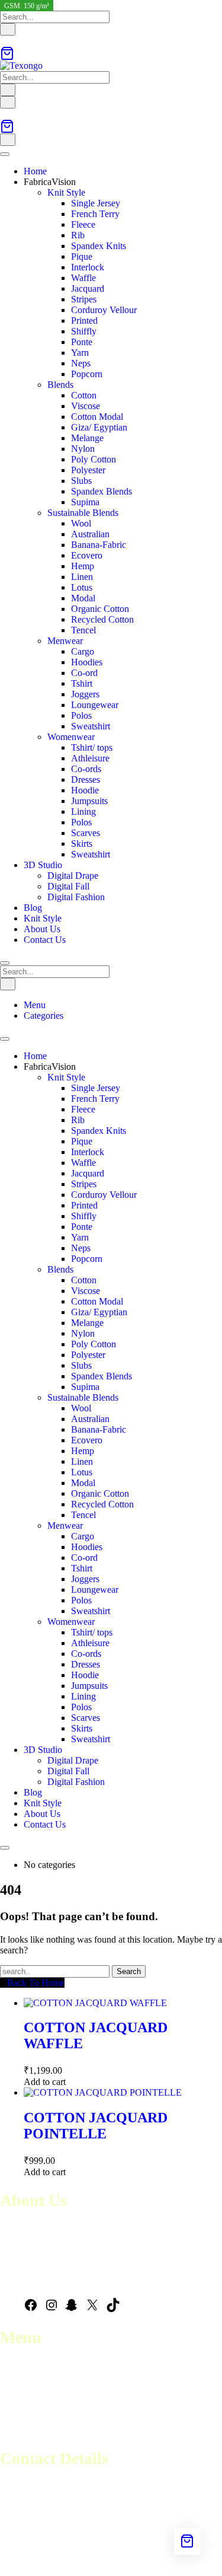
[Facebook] (31, 2309)
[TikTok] (113, 2309)
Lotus (82, 587)
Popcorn (87, 374)
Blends (60, 385)
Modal (83, 598)
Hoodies (87, 662)
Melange (87, 438)
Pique (82, 256)
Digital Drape (73, 876)
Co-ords (86, 769)
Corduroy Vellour (104, 310)
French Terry (95, 214)
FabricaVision (50, 182)
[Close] (5, 963)
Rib (78, 235)
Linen (82, 577)
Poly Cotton (94, 459)
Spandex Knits (99, 246)
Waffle (83, 278)
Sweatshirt (91, 726)
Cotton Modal (97, 417)
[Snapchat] (72, 2309)
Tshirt (82, 683)
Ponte (82, 342)
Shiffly (84, 331)
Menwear (65, 641)
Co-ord (84, 673)
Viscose (86, 406)
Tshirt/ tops (92, 747)
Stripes (84, 299)
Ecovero (87, 555)
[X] (92, 2309)
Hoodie (85, 790)
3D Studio (43, 865)
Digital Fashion (76, 897)
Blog (33, 908)
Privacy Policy (27, 2430)
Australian (90, 534)
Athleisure (90, 758)
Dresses (86, 780)
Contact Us (45, 940)
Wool (81, 523)
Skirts (82, 844)
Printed (84, 321)
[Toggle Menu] (5, 154)
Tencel (83, 630)
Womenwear (71, 737)
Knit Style (66, 192)
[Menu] (8, 102)
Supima (85, 502)
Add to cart (45, 2082)
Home (35, 171)
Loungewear (95, 705)
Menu (35, 1005)
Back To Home (36, 1983)
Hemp (83, 566)
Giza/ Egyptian (99, 427)
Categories (44, 1016)
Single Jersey (96, 203)
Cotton (84, 395)
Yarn (80, 353)
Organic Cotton (100, 609)
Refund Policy (27, 2408)
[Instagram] (52, 2309)
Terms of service (31, 2398)
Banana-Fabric (99, 545)
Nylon (83, 449)
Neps (81, 363)
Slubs (81, 481)
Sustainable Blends (83, 513)
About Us (42, 929)
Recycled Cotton (102, 619)
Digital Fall (68, 886)
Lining (83, 812)
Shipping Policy (30, 2419)
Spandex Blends (102, 491)
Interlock (88, 267)
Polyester (88, 470)
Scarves (86, 833)
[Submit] (8, 29)
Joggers (85, 694)
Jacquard (88, 288)
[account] (4, 41)
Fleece (83, 224)
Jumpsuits (89, 801)
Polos (81, 715)
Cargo (83, 651)
